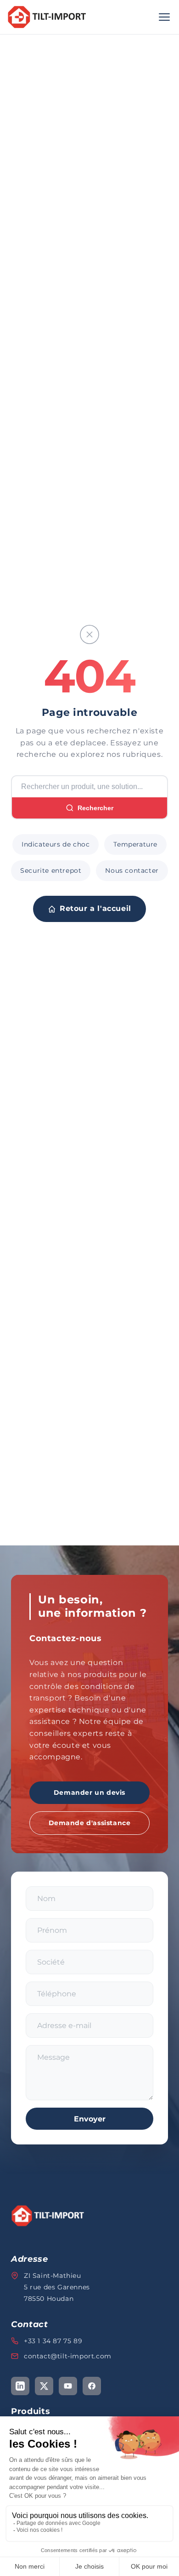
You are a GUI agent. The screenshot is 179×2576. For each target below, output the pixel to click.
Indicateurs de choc (56, 844)
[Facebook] (92, 2386)
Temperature (135, 844)
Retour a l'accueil (95, 908)
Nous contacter (132, 870)
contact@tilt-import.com (68, 2356)
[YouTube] (68, 2386)
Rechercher (95, 808)
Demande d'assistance (90, 1823)
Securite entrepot (51, 870)
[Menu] (164, 17)
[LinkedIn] (20, 2386)
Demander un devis (89, 1792)
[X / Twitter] (44, 2386)
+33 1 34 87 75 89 (53, 2341)
